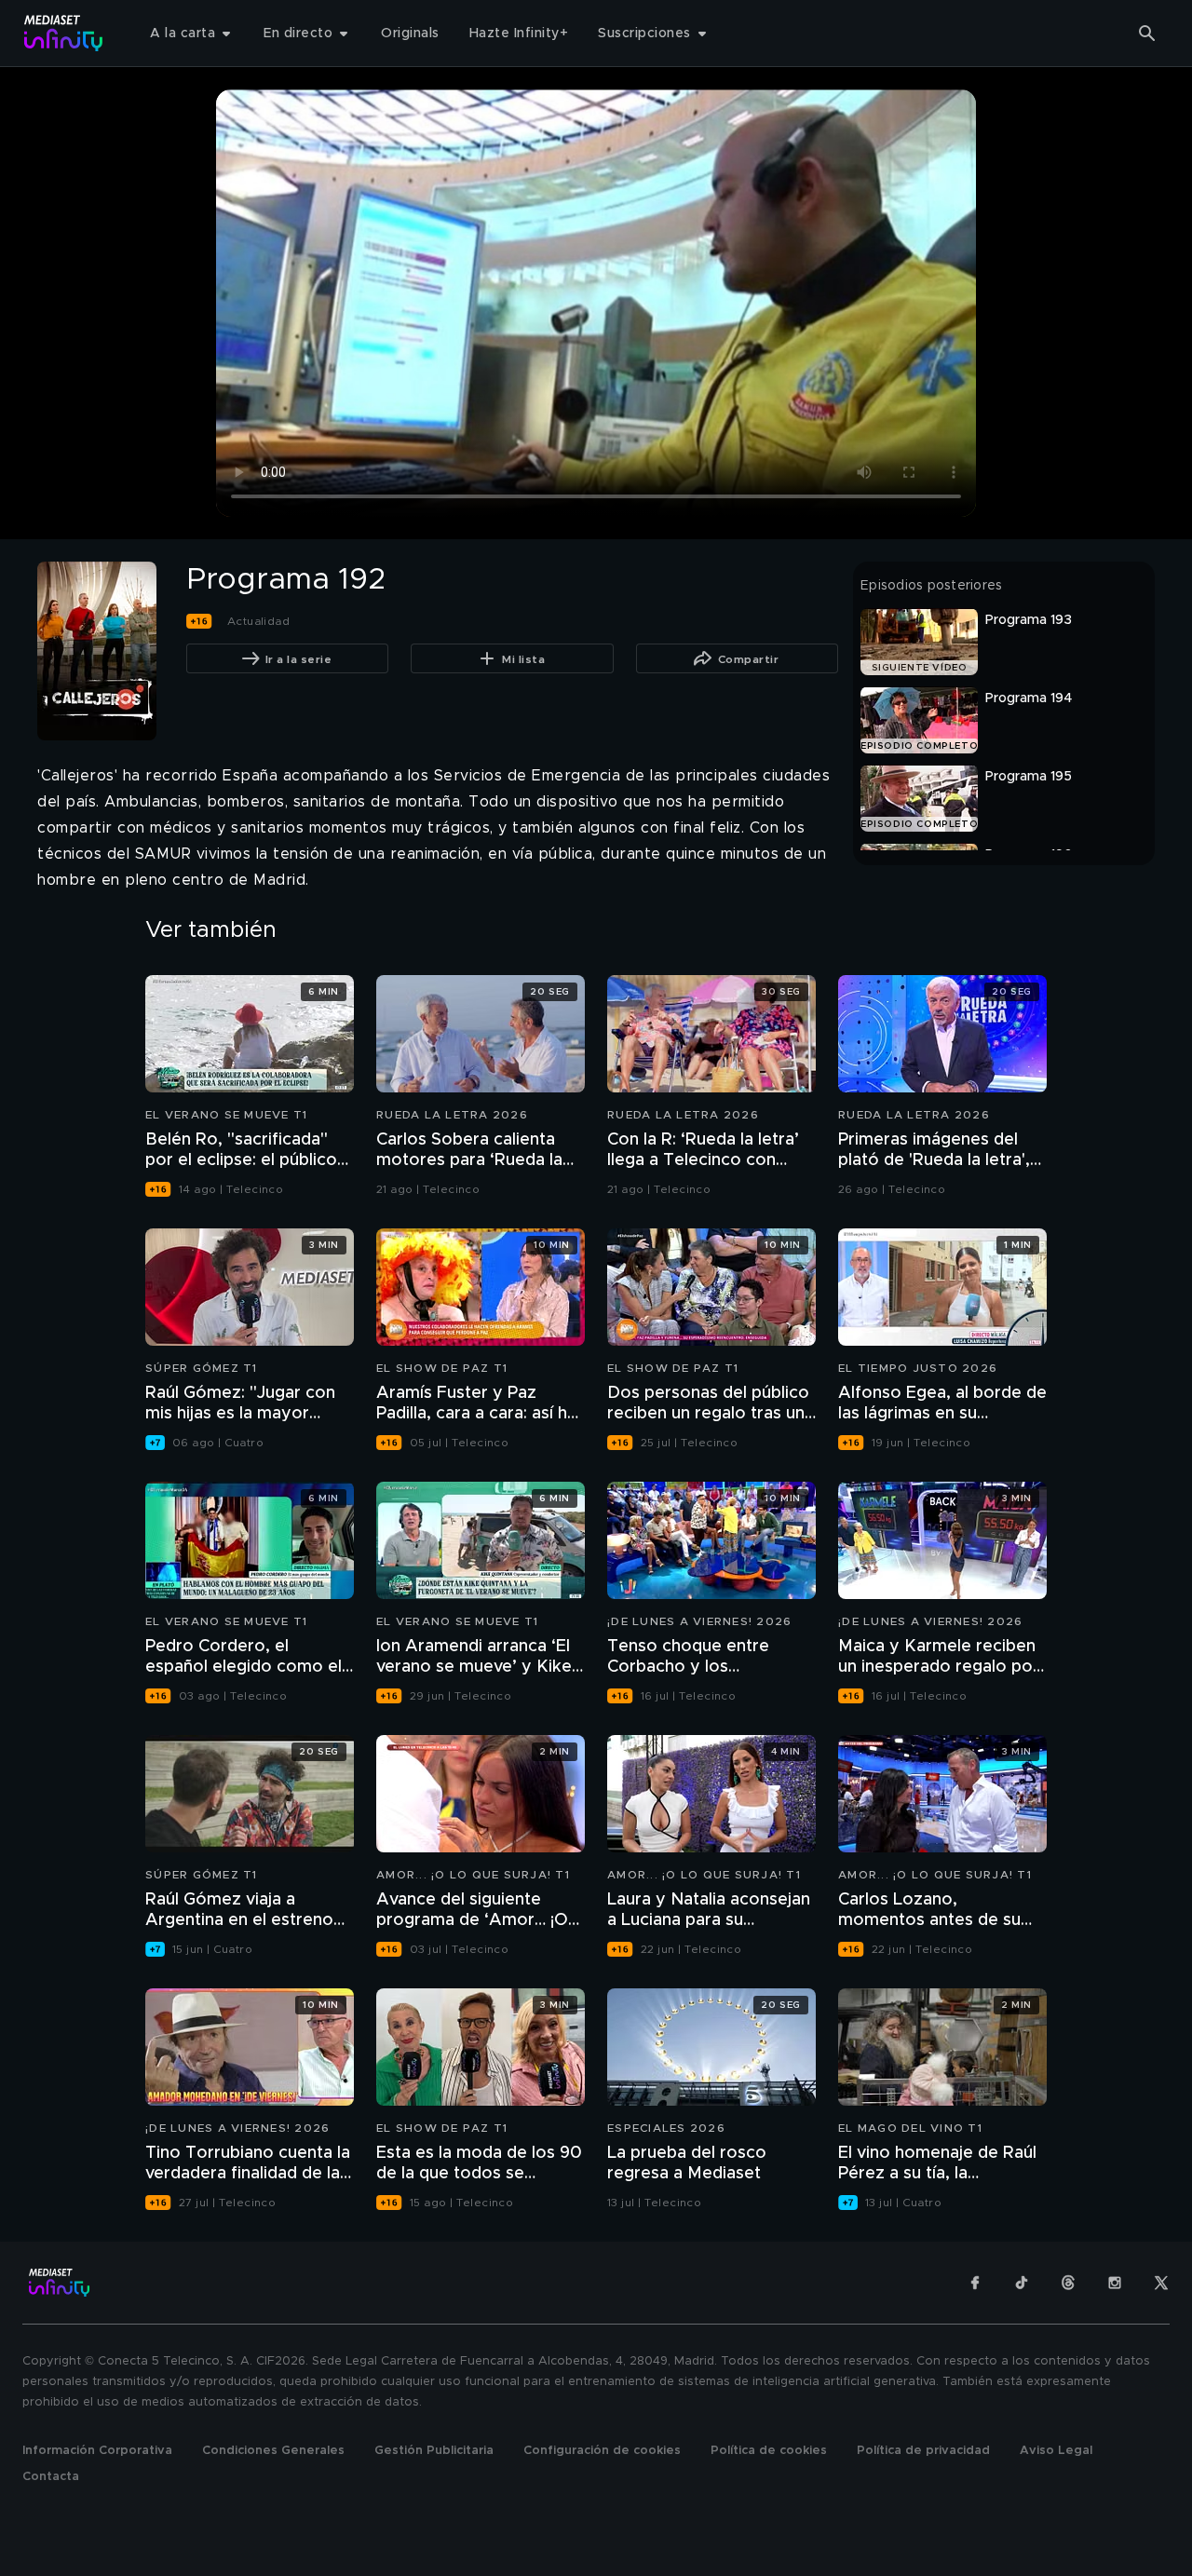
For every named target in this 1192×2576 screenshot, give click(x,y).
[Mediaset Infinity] (64, 33)
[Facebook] (975, 2283)
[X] (1161, 2283)
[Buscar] (1147, 34)
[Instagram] (1115, 2283)
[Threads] (1068, 2283)
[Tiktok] (1022, 2283)
